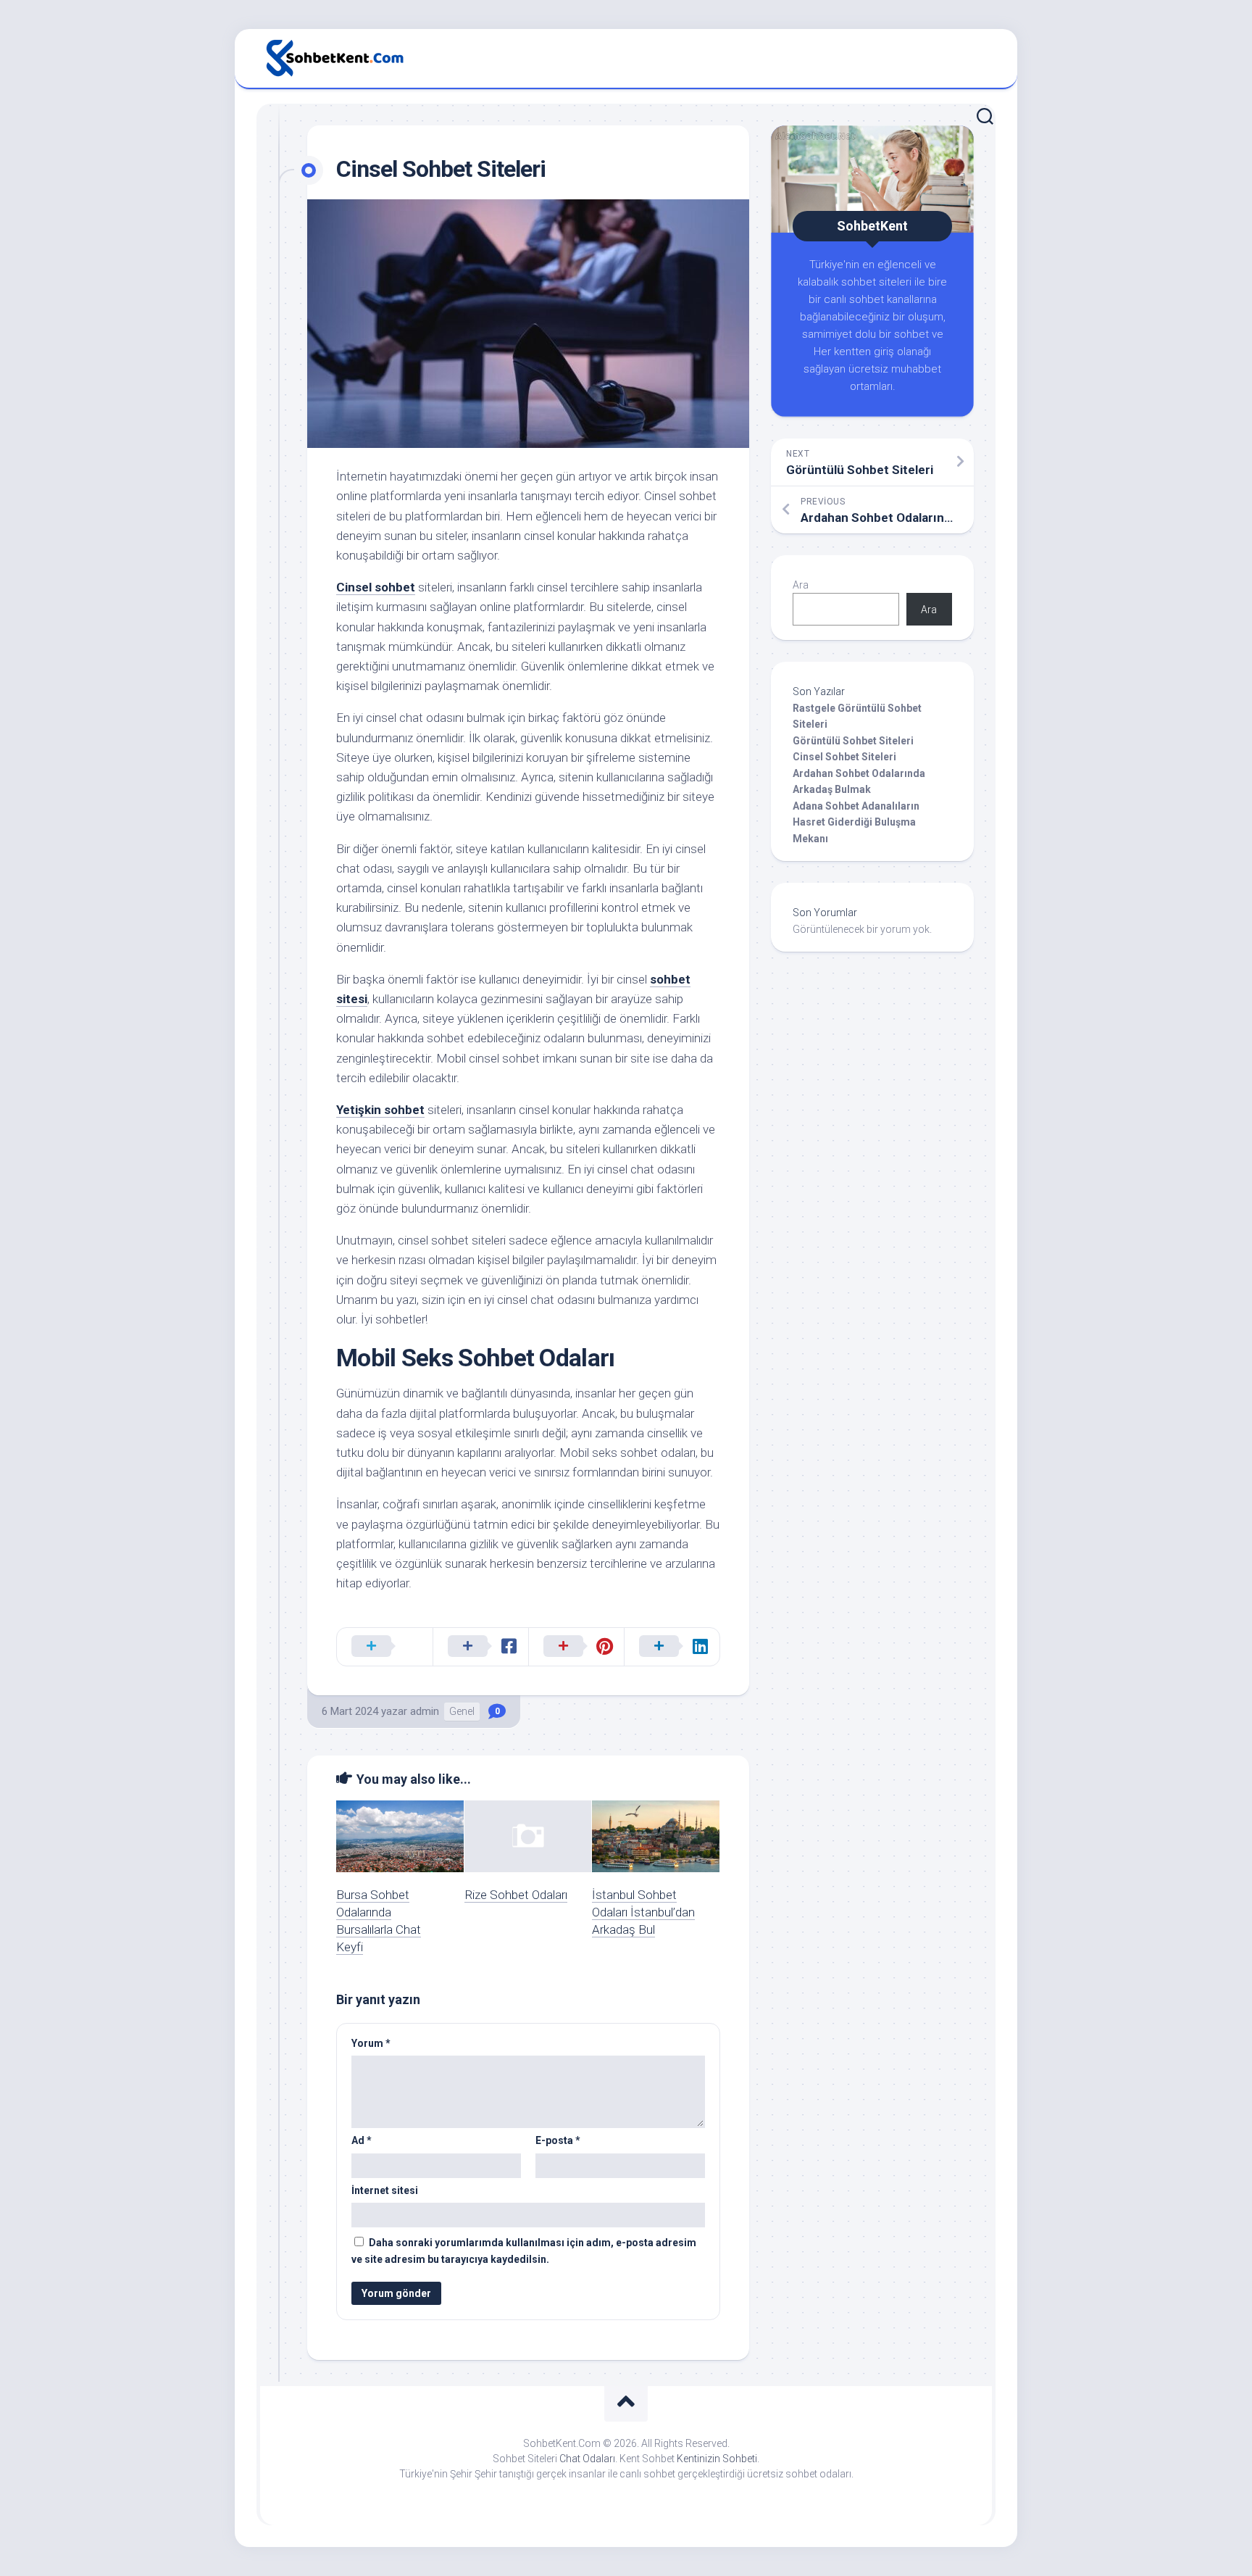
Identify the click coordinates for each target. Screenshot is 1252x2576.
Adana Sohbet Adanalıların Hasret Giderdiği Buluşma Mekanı (856, 822)
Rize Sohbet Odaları (516, 1895)
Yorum (371, 2043)
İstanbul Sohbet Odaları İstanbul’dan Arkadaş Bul (643, 1912)
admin (425, 1711)
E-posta (558, 2140)
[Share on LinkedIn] (672, 1647)
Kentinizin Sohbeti (717, 2459)
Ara (801, 585)
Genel (462, 1711)
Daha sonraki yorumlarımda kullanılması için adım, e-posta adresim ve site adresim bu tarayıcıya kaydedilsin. (524, 2251)
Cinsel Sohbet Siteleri (844, 757)
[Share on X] (385, 1647)
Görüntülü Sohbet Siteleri (853, 741)
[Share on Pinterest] (576, 1647)
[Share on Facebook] (480, 1647)
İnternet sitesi (385, 2190)
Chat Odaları (587, 2459)
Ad (362, 2140)
